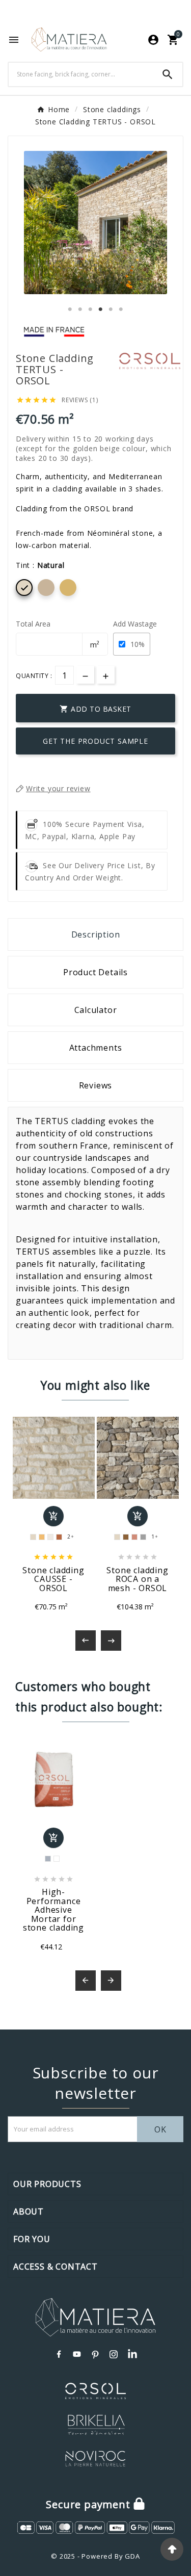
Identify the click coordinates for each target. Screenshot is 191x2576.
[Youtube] (77, 2354)
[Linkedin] (132, 2354)
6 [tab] (121, 309)
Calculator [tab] (96, 1010)
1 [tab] (70, 309)
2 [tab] (80, 309)
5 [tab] (111, 309)
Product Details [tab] (95, 972)
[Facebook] (59, 2354)
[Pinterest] (96, 2354)
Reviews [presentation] (96, 1085)
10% (138, 644)
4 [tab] (101, 309)
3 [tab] (91, 309)
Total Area (33, 624)
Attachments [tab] (96, 1048)
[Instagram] (114, 2354)
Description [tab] (96, 934)
